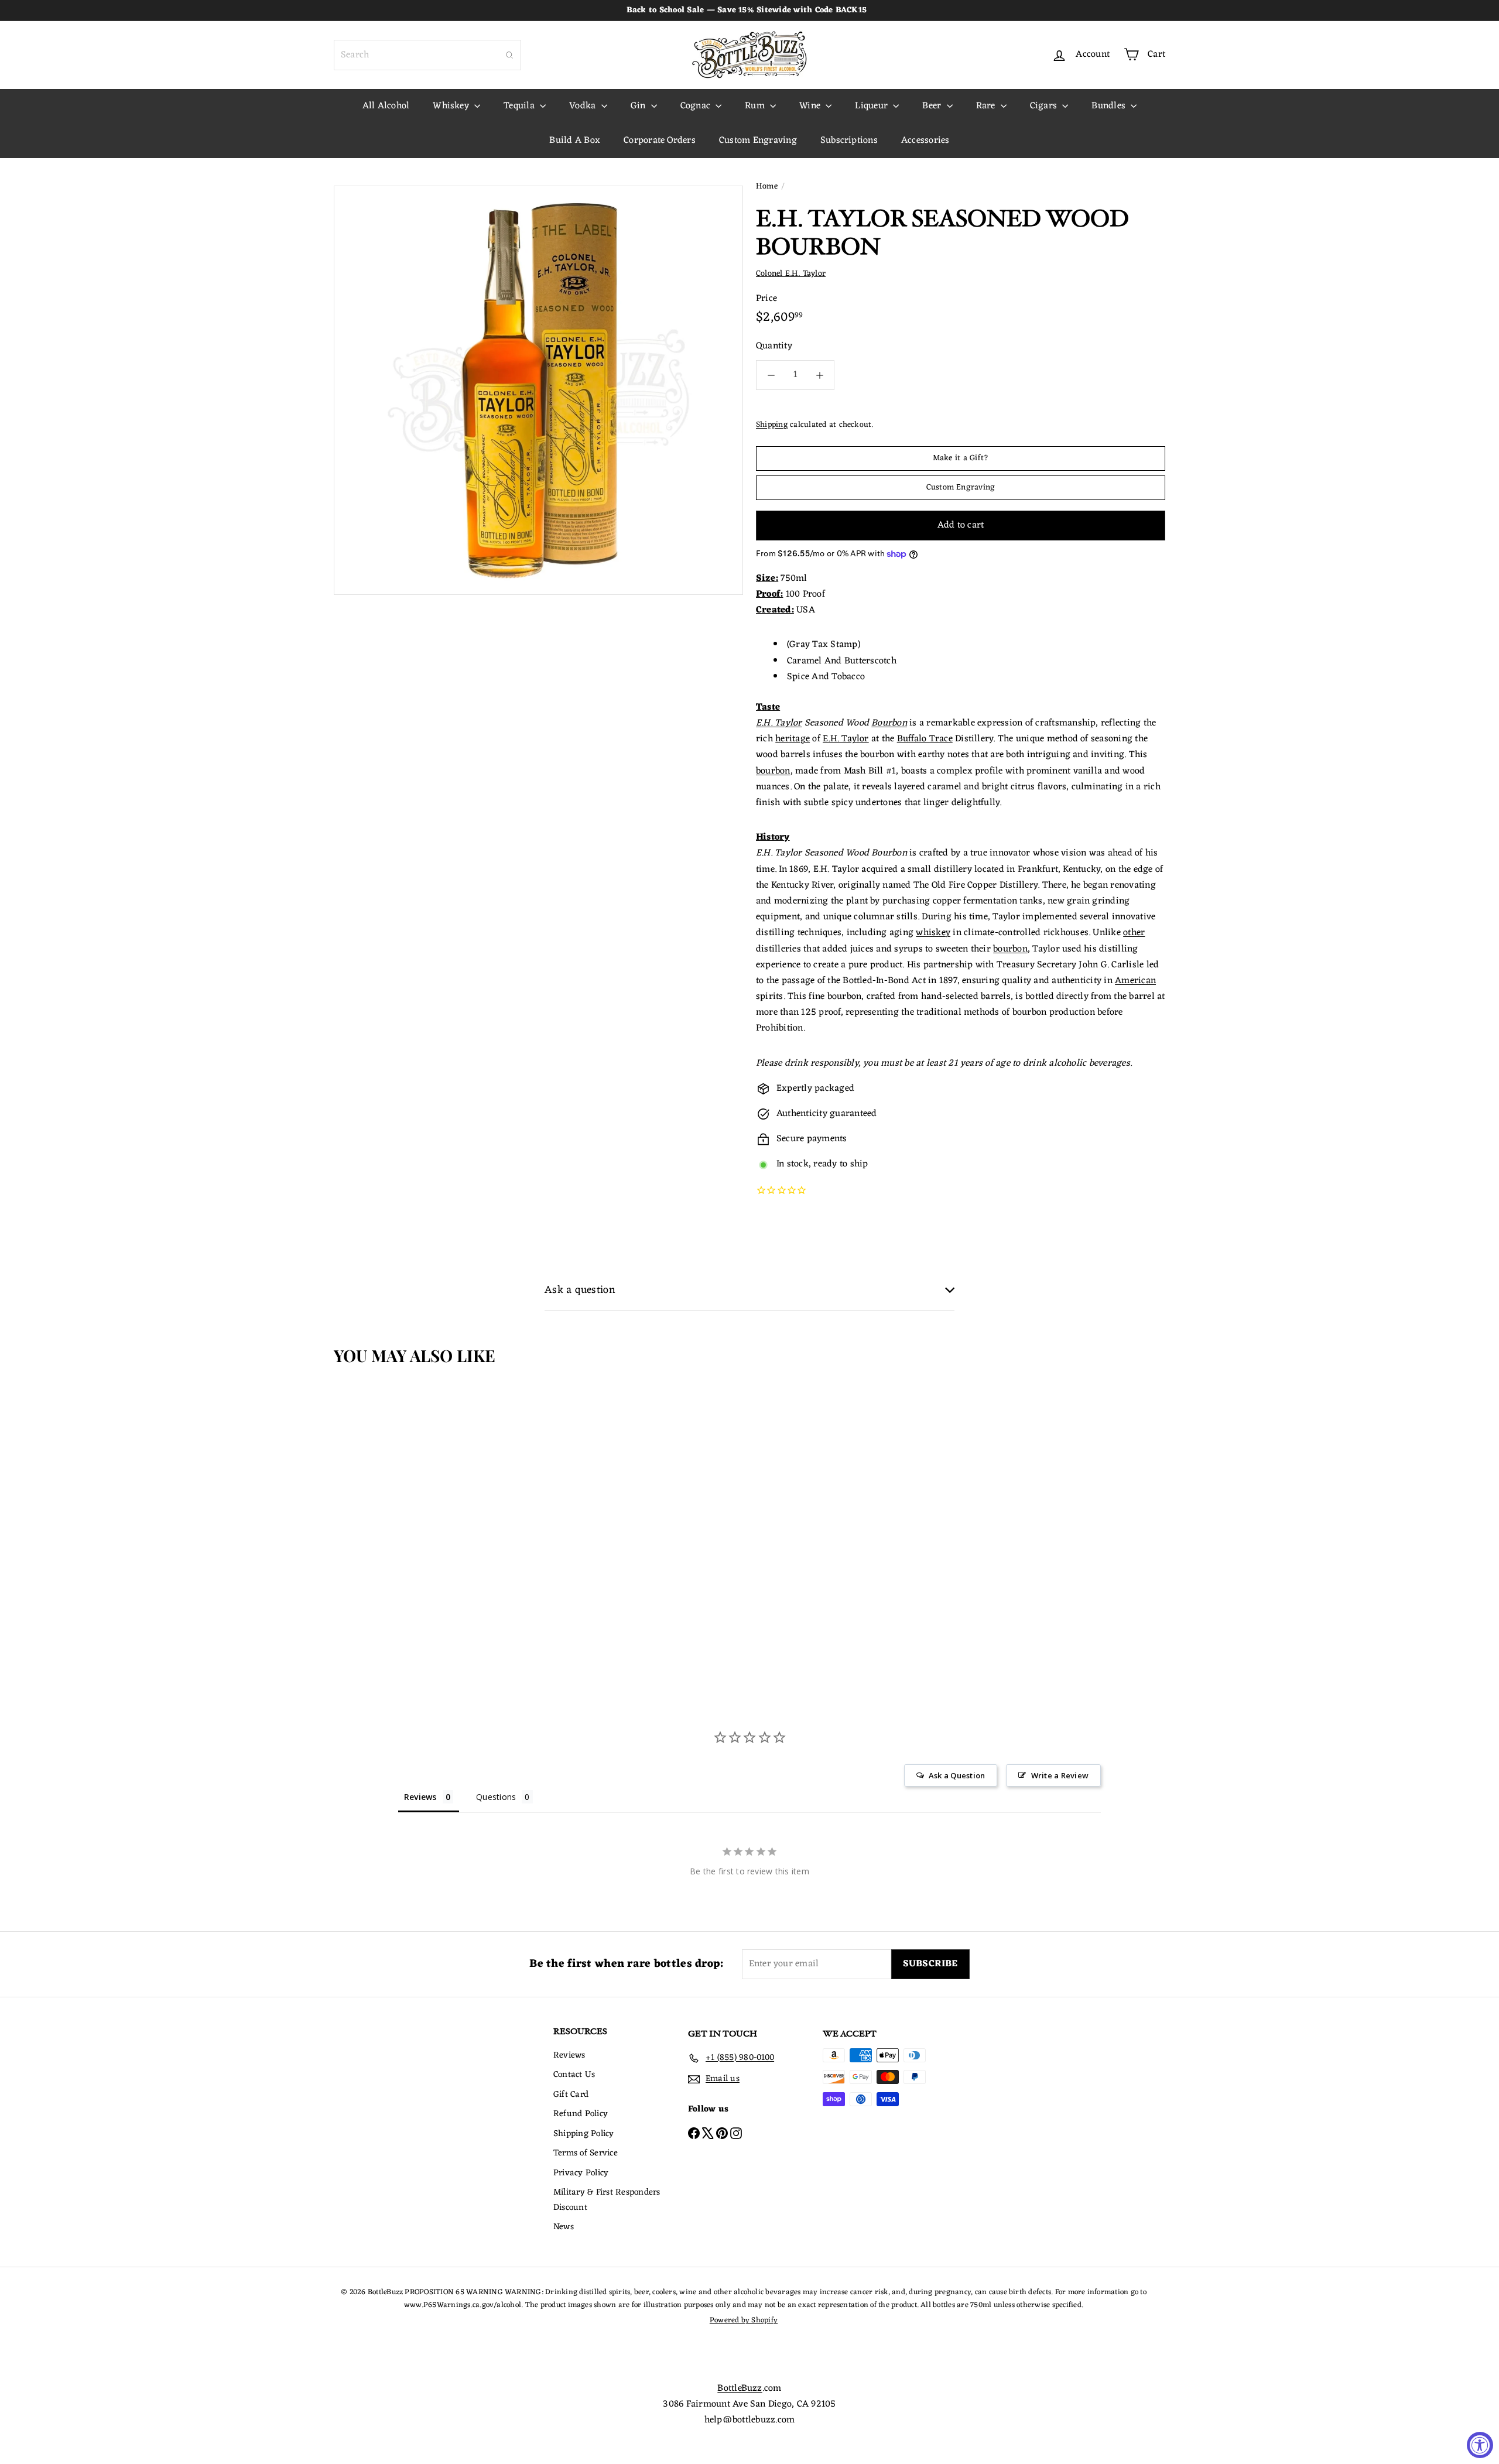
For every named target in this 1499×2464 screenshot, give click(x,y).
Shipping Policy (584, 2134)
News (564, 2227)
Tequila (520, 106)
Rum (756, 106)
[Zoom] (538, 390)
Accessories (925, 141)
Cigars (1045, 106)
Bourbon (889, 723)
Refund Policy (581, 2114)
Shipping (772, 425)
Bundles (1110, 106)
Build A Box (575, 141)
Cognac (697, 106)
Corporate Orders (660, 141)
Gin (639, 106)
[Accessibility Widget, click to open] (1480, 2445)
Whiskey (452, 106)
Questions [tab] (496, 1797)
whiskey (933, 933)
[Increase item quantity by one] (819, 375)
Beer (933, 106)
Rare (987, 106)
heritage (793, 739)
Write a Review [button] (1060, 1775)
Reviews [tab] (420, 1797)
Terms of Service (586, 2153)
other (1134, 933)
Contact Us (574, 2075)
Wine (811, 106)
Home (767, 187)
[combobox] (427, 55)
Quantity (774, 346)
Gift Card (571, 2095)
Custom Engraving (758, 141)
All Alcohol (386, 106)
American (1135, 981)
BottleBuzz (740, 2388)
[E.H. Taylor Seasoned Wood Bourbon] (403, 1503)
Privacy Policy (581, 2173)
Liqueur (872, 106)
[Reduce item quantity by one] (771, 375)
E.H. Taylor (779, 723)
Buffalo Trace (925, 739)
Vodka (583, 106)
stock (798, 1164)
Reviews (569, 2056)
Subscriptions (849, 141)
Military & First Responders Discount (607, 2200)
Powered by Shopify (744, 2320)
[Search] (509, 55)
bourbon (773, 771)
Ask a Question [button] (957, 1775)
